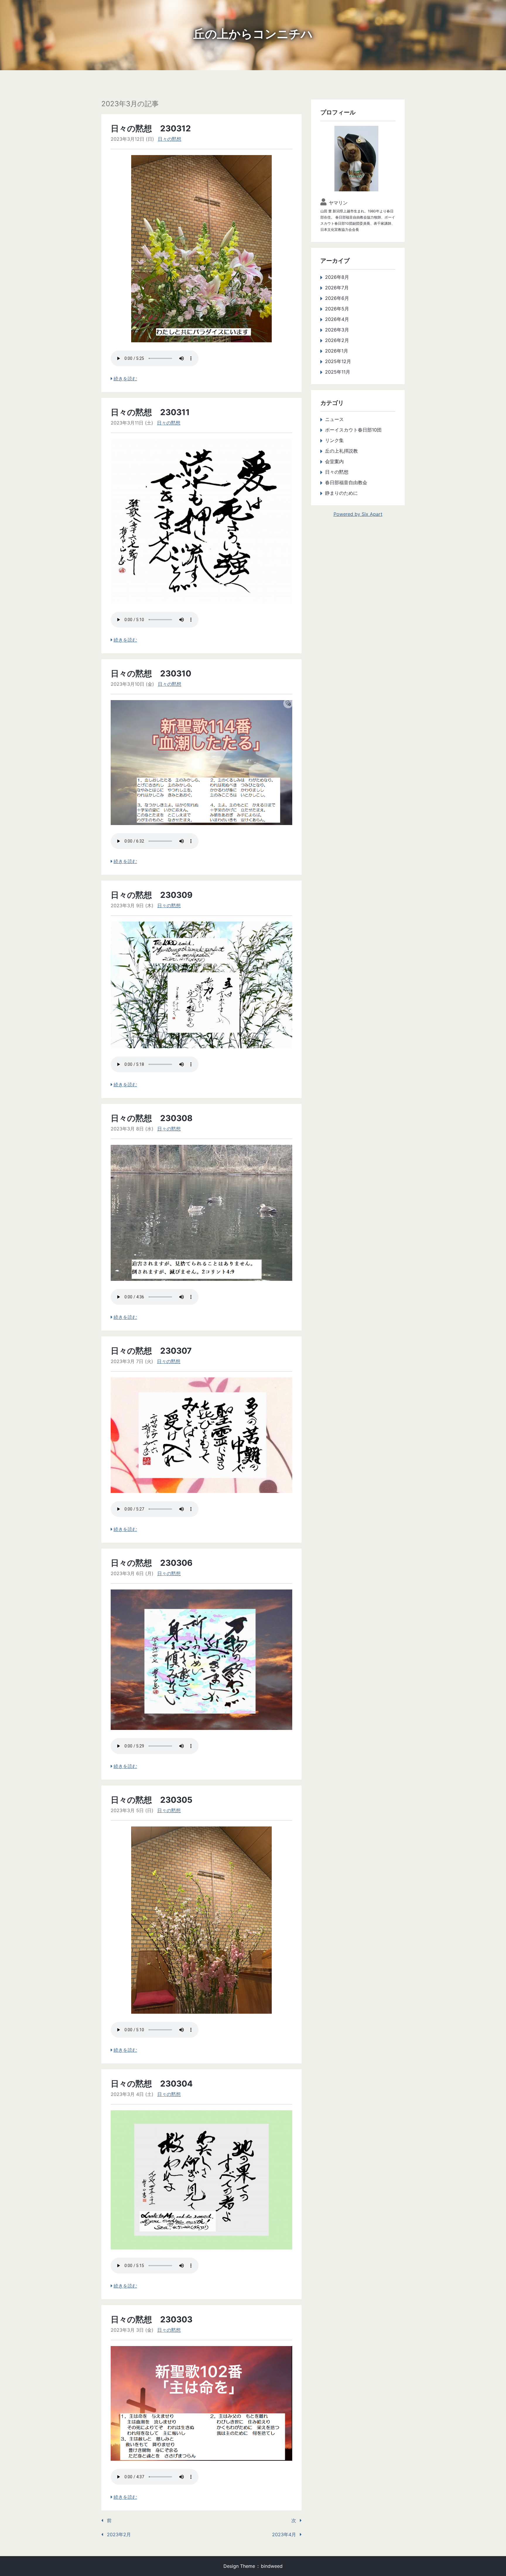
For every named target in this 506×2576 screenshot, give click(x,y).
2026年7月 (337, 288)
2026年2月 (337, 340)
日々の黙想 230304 (152, 2084)
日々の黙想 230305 (152, 1800)
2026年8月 (337, 277)
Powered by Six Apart (358, 514)
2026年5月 (337, 309)
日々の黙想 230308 (152, 1118)
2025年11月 (338, 372)
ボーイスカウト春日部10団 (353, 430)
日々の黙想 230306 (152, 1563)
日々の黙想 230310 (151, 673)
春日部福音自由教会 (346, 482)
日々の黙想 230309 (152, 895)
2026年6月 (337, 298)
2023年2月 (119, 2534)
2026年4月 (337, 319)
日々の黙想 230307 (151, 1351)
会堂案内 (334, 461)
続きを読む (125, 379)
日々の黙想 (170, 139)
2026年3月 (337, 330)
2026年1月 (337, 351)
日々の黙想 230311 (150, 412)
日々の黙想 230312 (151, 128)
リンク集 (334, 440)
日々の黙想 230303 (152, 2319)
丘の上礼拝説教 (341, 451)
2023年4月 (284, 2534)
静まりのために (341, 493)
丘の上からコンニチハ (253, 34)
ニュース (334, 419)
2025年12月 (338, 361)
